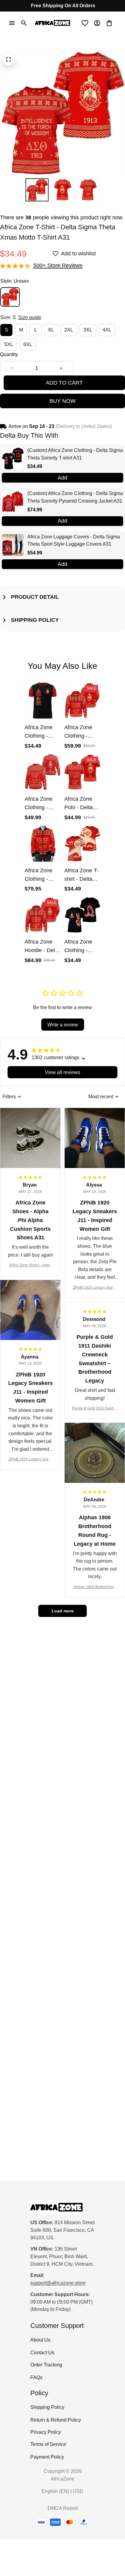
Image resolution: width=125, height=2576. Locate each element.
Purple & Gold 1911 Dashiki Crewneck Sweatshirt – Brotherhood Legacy (95, 1409)
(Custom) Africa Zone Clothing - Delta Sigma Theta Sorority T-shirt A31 (75, 454)
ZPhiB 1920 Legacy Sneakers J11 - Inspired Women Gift (95, 1288)
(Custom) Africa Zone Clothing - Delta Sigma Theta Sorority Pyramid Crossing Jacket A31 (75, 497)
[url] (58, 2283)
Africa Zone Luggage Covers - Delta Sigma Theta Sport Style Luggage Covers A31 (74, 540)
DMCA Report (63, 2508)
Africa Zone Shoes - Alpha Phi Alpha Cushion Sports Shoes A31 (30, 1266)
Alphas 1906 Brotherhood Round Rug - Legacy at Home (95, 1587)
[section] (58, 266)
